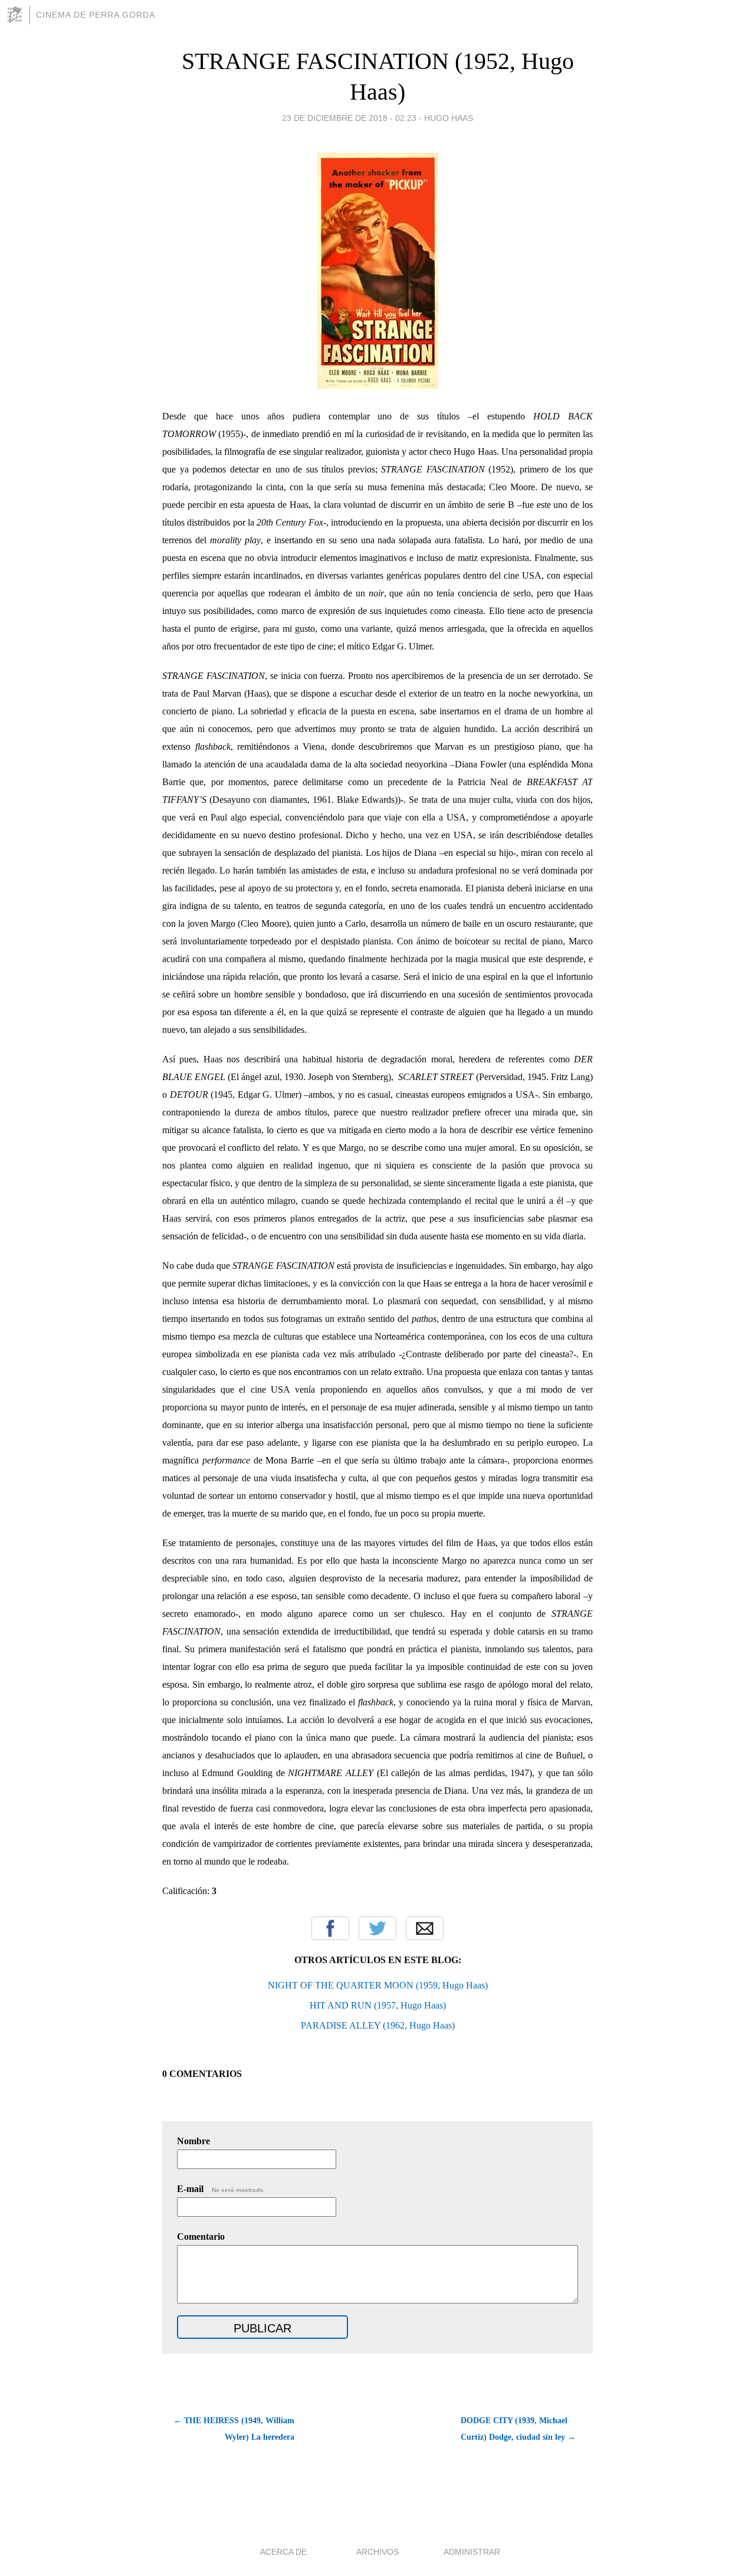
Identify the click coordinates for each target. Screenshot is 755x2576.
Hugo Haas (449, 118)
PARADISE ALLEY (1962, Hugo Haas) (378, 2025)
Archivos (377, 2552)
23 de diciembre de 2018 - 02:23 (349, 118)
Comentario (201, 2237)
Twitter (377, 1928)
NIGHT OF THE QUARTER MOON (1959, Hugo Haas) (378, 1985)
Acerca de (283, 2552)
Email (425, 1928)
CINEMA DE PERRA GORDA (96, 15)
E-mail (221, 2189)
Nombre (193, 2141)
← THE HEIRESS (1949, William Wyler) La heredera (234, 2429)
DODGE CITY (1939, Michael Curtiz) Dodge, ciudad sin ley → (518, 2429)
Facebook (330, 1928)
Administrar (472, 2552)
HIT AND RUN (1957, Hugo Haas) (378, 2005)
